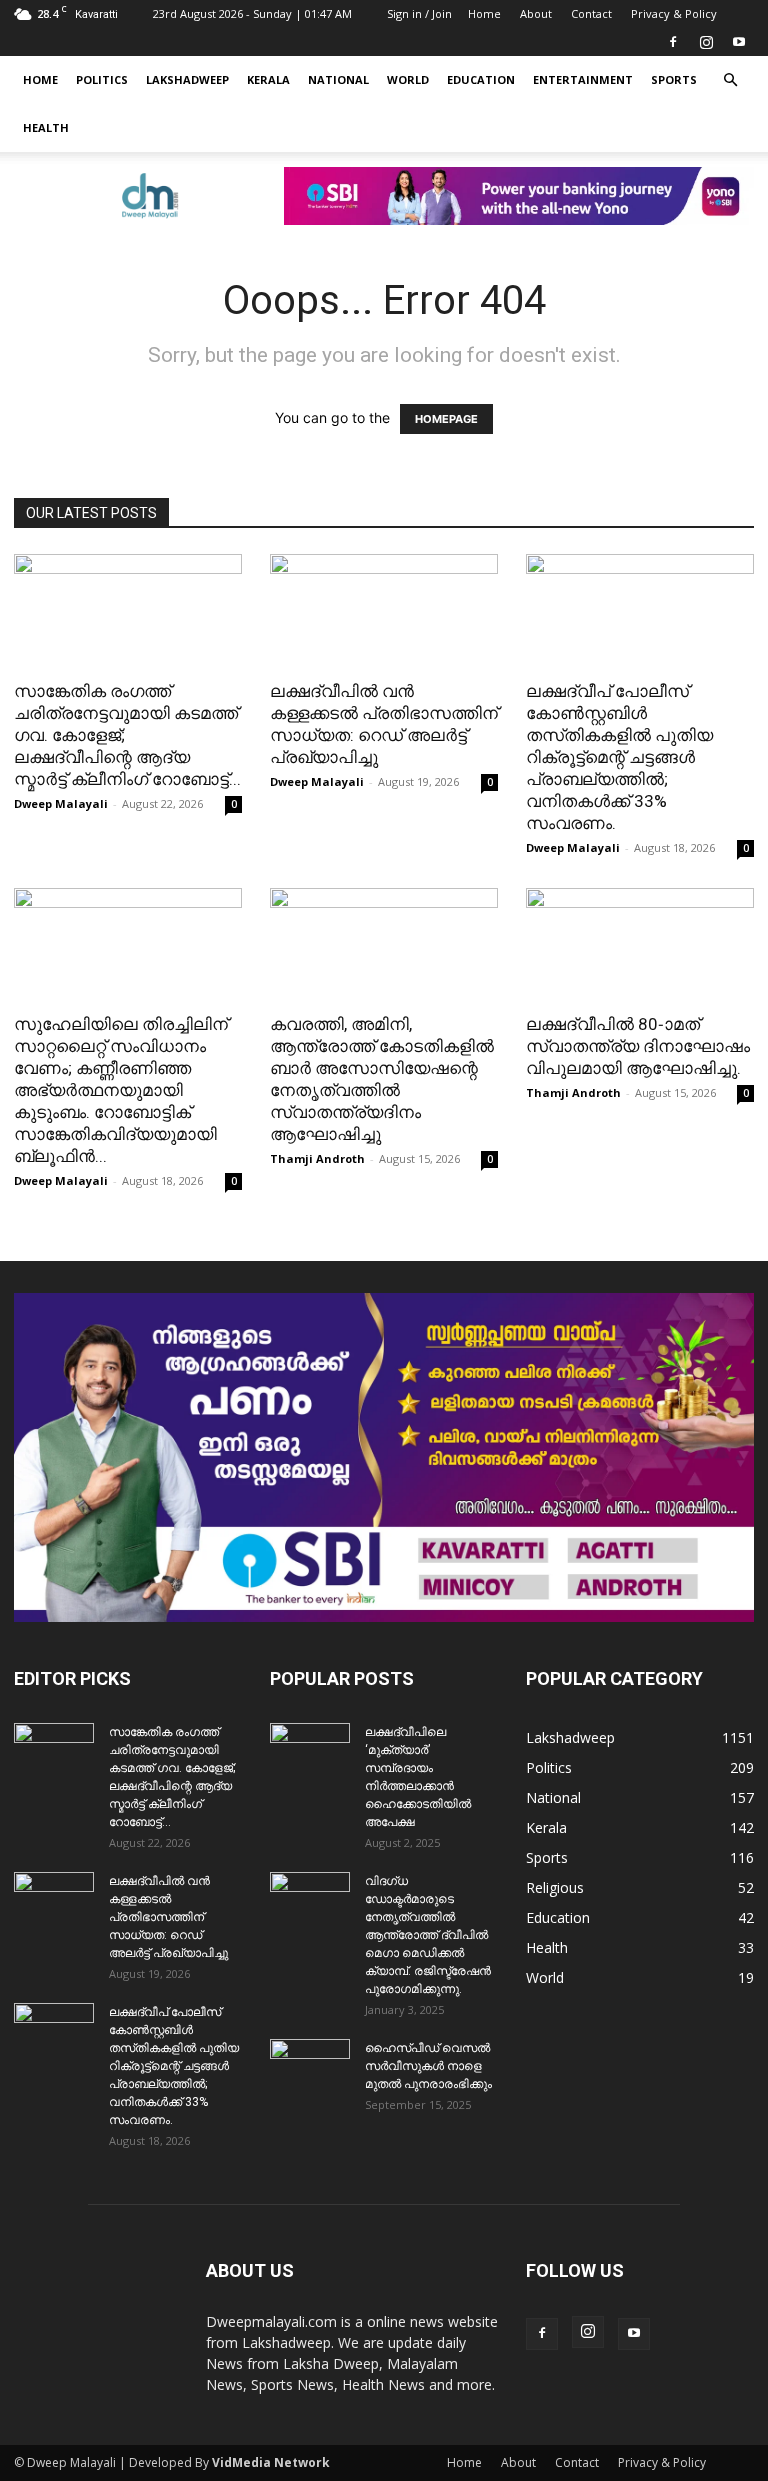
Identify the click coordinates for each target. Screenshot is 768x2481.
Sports (674, 79)
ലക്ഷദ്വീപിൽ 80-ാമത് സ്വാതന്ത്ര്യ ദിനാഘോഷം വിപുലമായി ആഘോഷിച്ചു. (638, 1046)
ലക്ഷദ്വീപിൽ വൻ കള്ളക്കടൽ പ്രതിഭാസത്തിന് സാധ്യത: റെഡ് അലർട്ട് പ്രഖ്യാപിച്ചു (168, 1917)
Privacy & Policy (674, 13)
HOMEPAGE (446, 419)
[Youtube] (739, 42)
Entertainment (583, 79)
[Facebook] (673, 42)
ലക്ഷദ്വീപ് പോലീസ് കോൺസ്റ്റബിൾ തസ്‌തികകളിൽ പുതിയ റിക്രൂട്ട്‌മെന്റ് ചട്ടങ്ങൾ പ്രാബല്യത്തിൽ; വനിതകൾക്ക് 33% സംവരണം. (619, 757)
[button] (730, 80)
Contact (591, 13)
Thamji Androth (317, 1158)
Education (481, 79)
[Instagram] (706, 42)
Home (484, 13)
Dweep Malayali (61, 803)
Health (46, 127)
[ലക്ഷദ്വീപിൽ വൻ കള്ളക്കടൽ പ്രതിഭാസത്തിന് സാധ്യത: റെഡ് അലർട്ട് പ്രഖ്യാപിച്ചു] (384, 610)
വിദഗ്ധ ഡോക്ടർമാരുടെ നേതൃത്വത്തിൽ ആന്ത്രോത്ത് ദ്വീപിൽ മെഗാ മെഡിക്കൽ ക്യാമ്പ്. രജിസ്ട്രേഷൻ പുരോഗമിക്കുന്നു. (428, 1935)
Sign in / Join (419, 13)
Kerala (268, 79)
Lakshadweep (187, 79)
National (338, 79)
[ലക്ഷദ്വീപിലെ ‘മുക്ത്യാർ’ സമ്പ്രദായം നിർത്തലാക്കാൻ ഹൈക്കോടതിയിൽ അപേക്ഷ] (310, 1751)
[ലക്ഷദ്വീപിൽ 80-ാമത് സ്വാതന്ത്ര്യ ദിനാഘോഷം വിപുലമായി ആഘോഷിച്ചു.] (640, 944)
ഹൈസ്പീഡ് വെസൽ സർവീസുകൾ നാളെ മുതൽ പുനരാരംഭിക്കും (428, 2066)
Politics (102, 79)
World (408, 79)
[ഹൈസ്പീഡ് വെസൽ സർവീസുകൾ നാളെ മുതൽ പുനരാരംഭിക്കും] (310, 2067)
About (536, 13)
